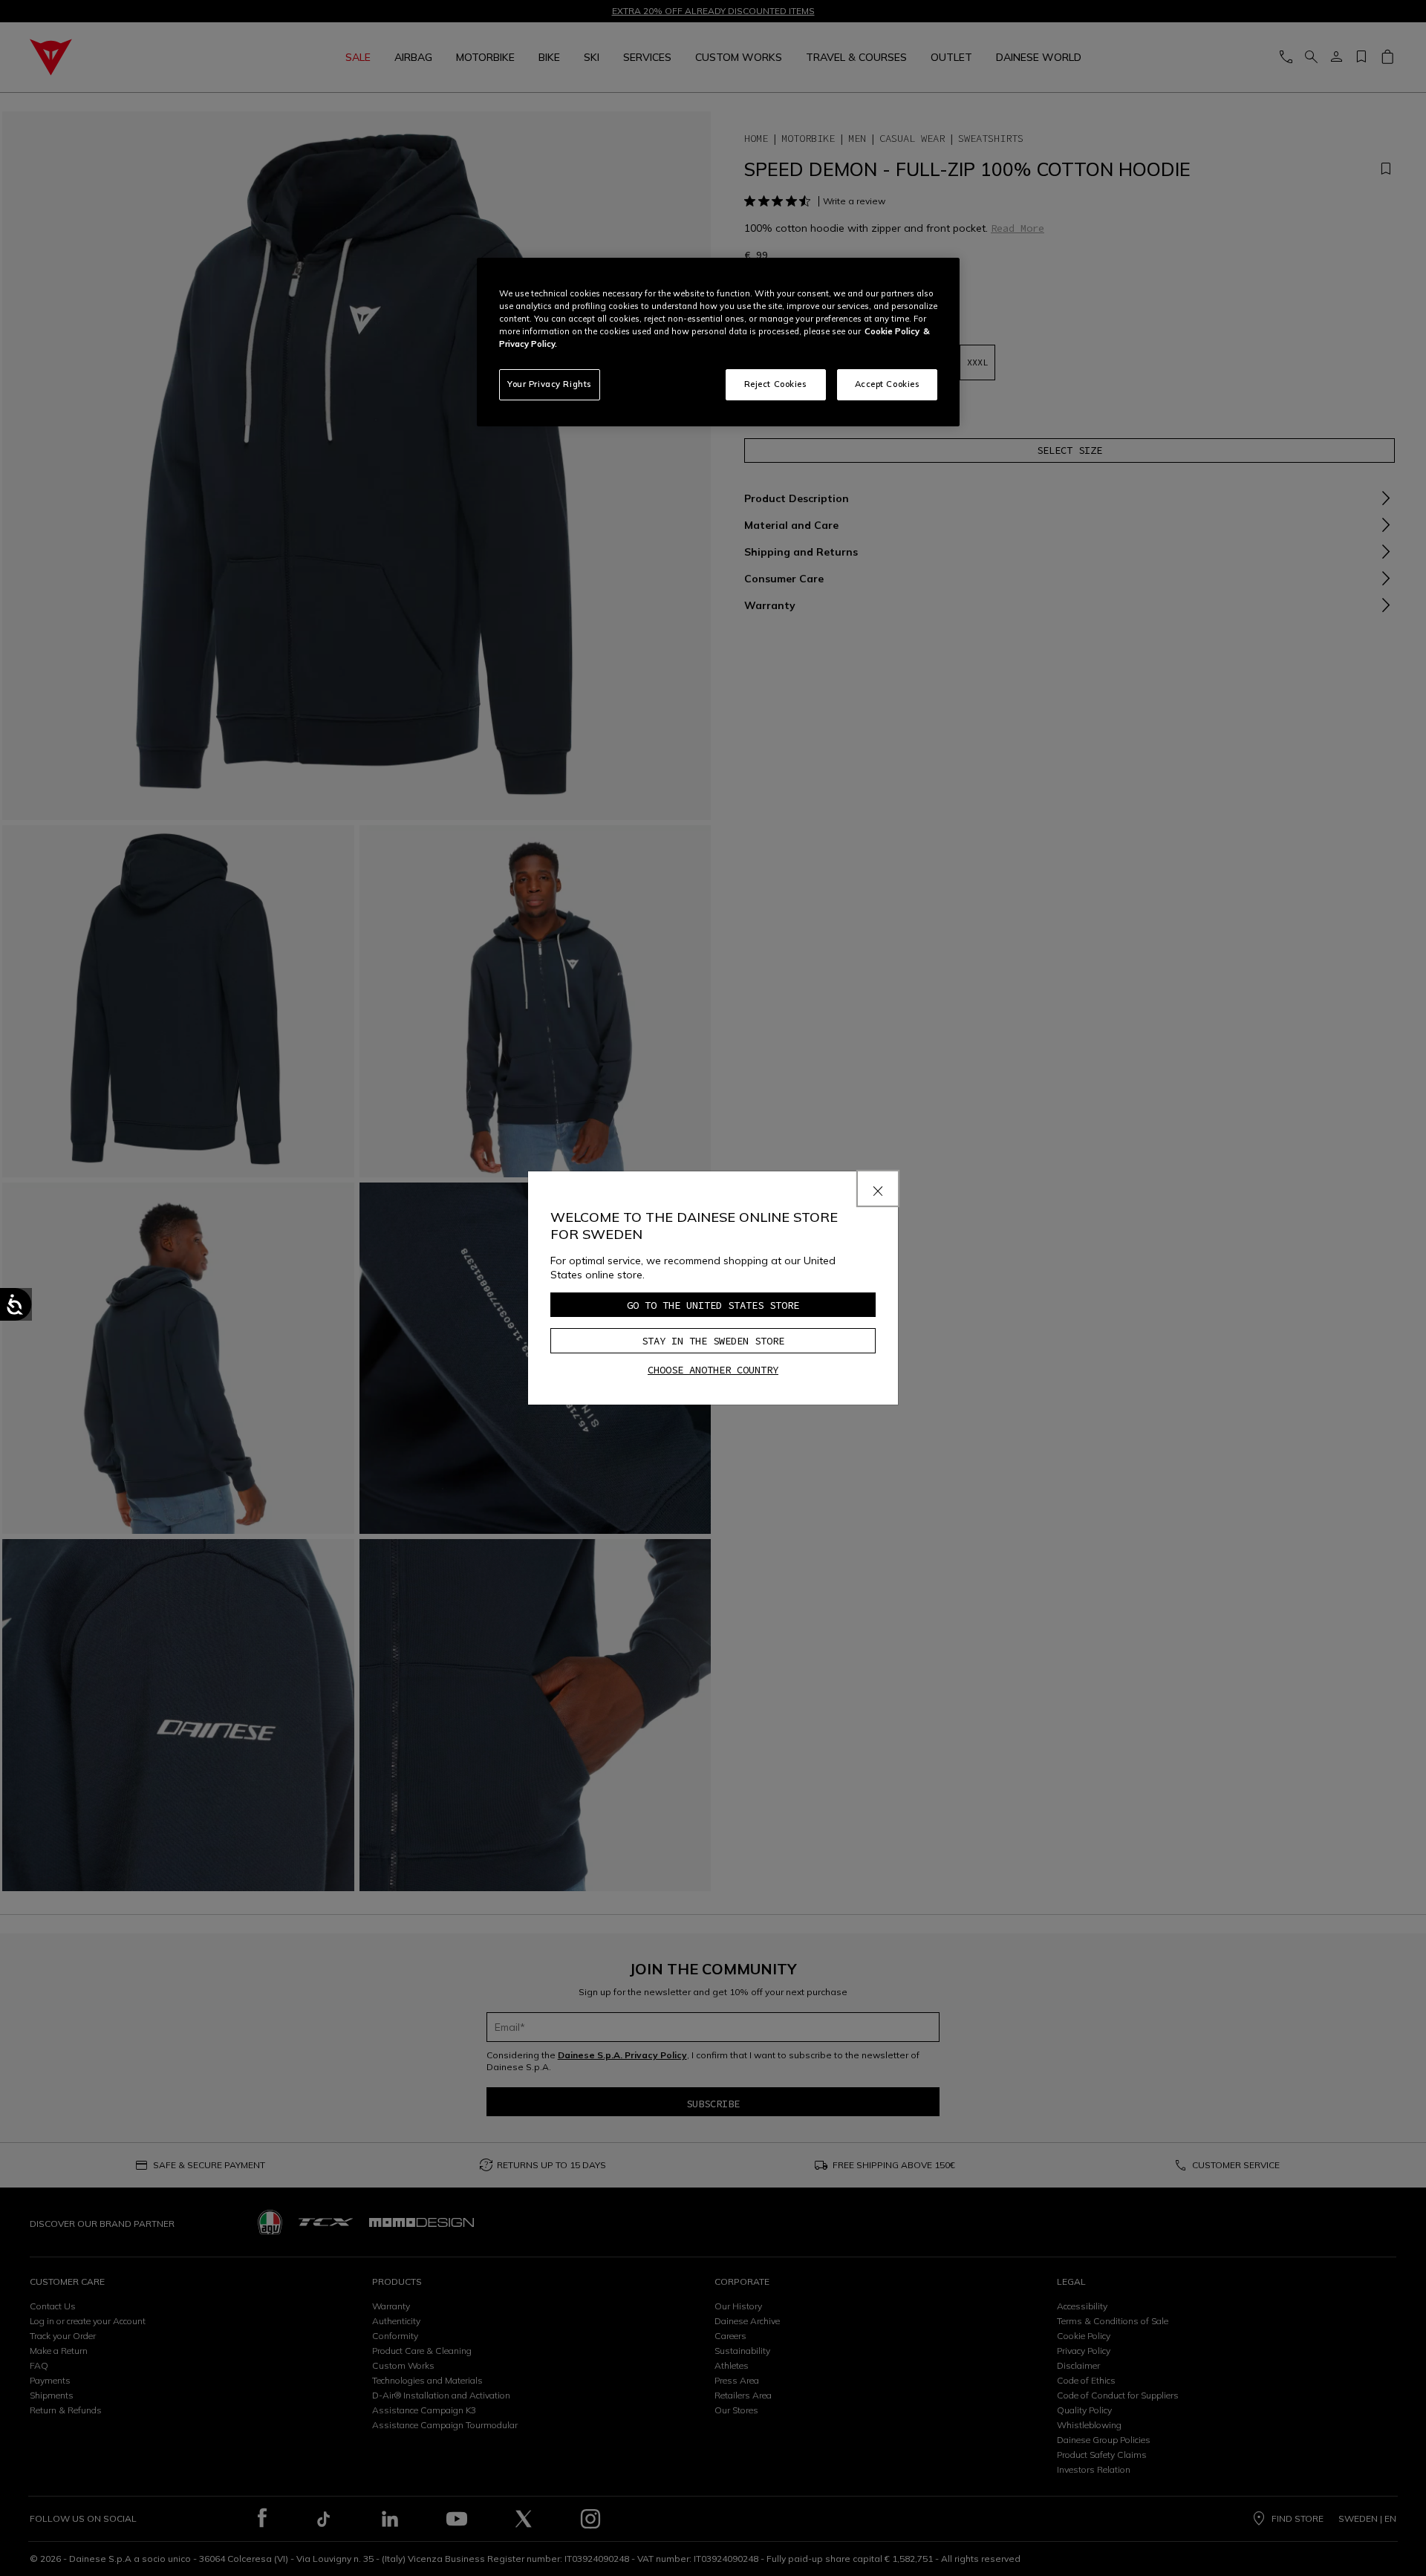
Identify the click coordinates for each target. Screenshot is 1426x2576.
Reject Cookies (776, 384)
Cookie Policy (892, 331)
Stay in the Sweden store (713, 1341)
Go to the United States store (713, 1305)
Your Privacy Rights (550, 384)
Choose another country (713, 1370)
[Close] (878, 1188)
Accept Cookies (888, 384)
